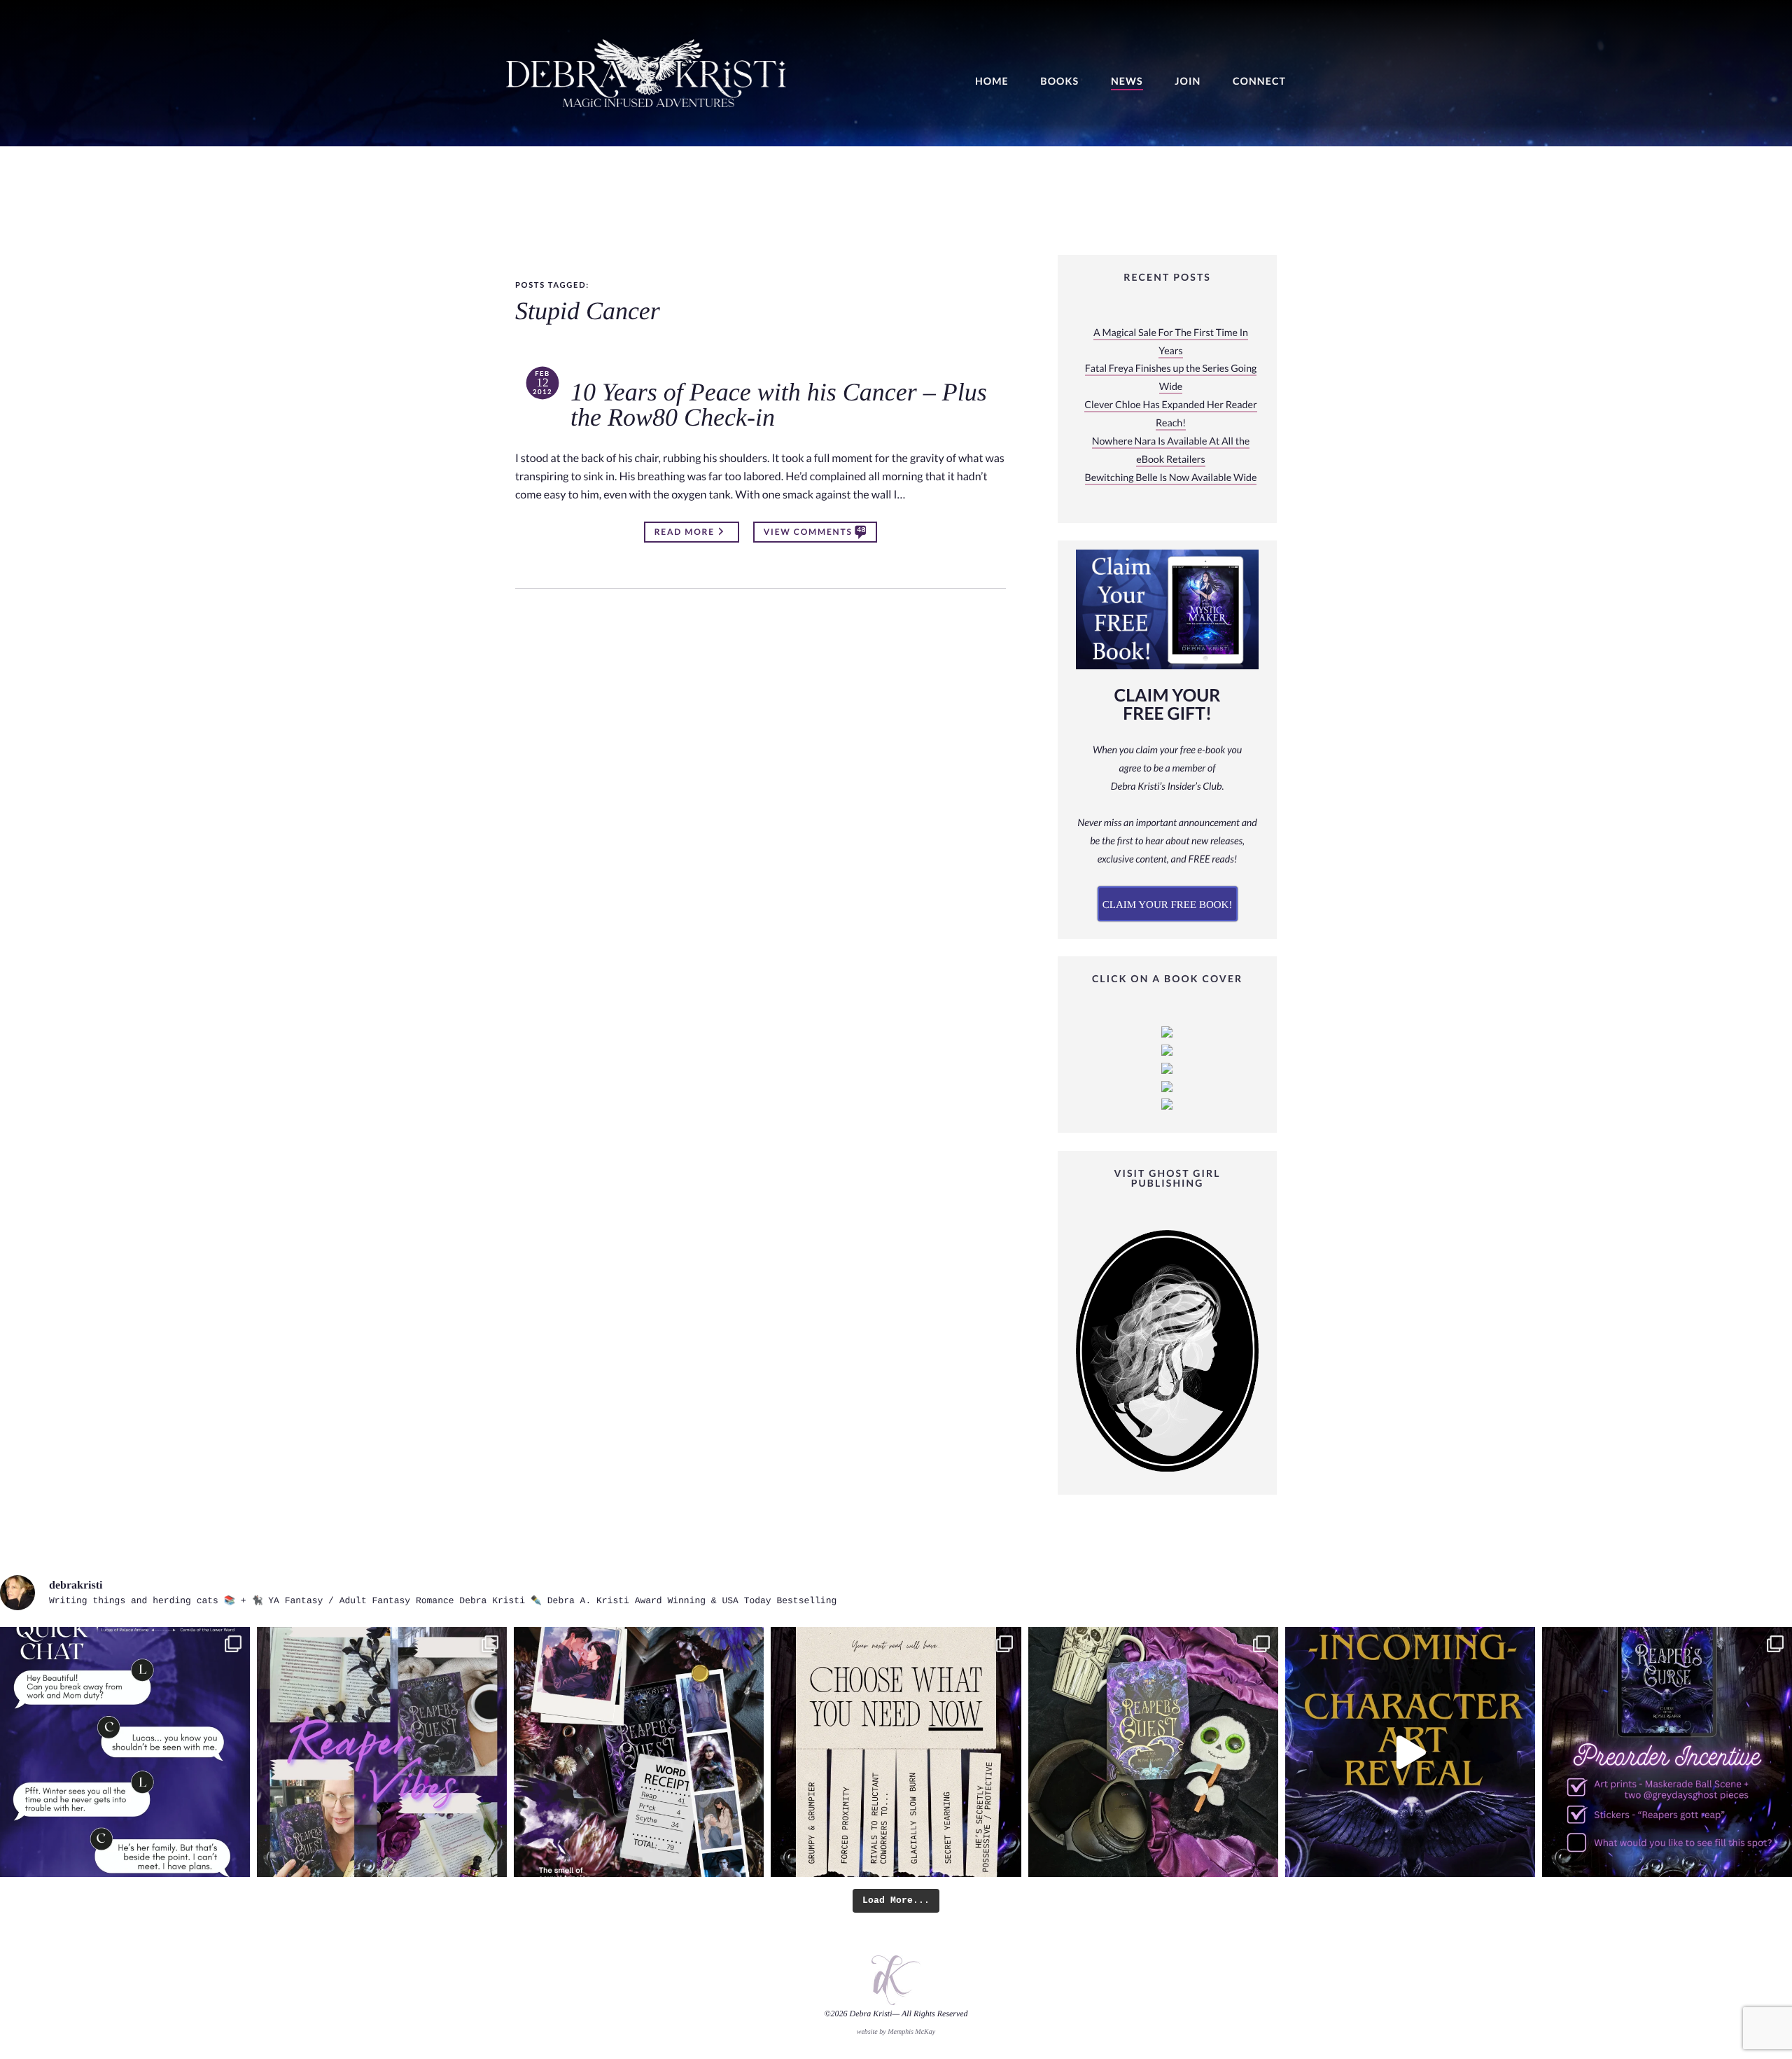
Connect (1259, 82)
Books (1059, 82)
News (1127, 82)
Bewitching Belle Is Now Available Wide (1171, 478)
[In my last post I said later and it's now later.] (1410, 1752)
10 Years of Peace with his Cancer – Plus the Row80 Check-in (779, 405)
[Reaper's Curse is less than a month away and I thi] (1667, 1752)
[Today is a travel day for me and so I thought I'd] (1153, 1752)
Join (1188, 82)
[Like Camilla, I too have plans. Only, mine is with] (125, 1752)
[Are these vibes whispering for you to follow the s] (382, 1752)
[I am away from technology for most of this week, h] (896, 1752)
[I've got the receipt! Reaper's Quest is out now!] (639, 1752)
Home (992, 82)
